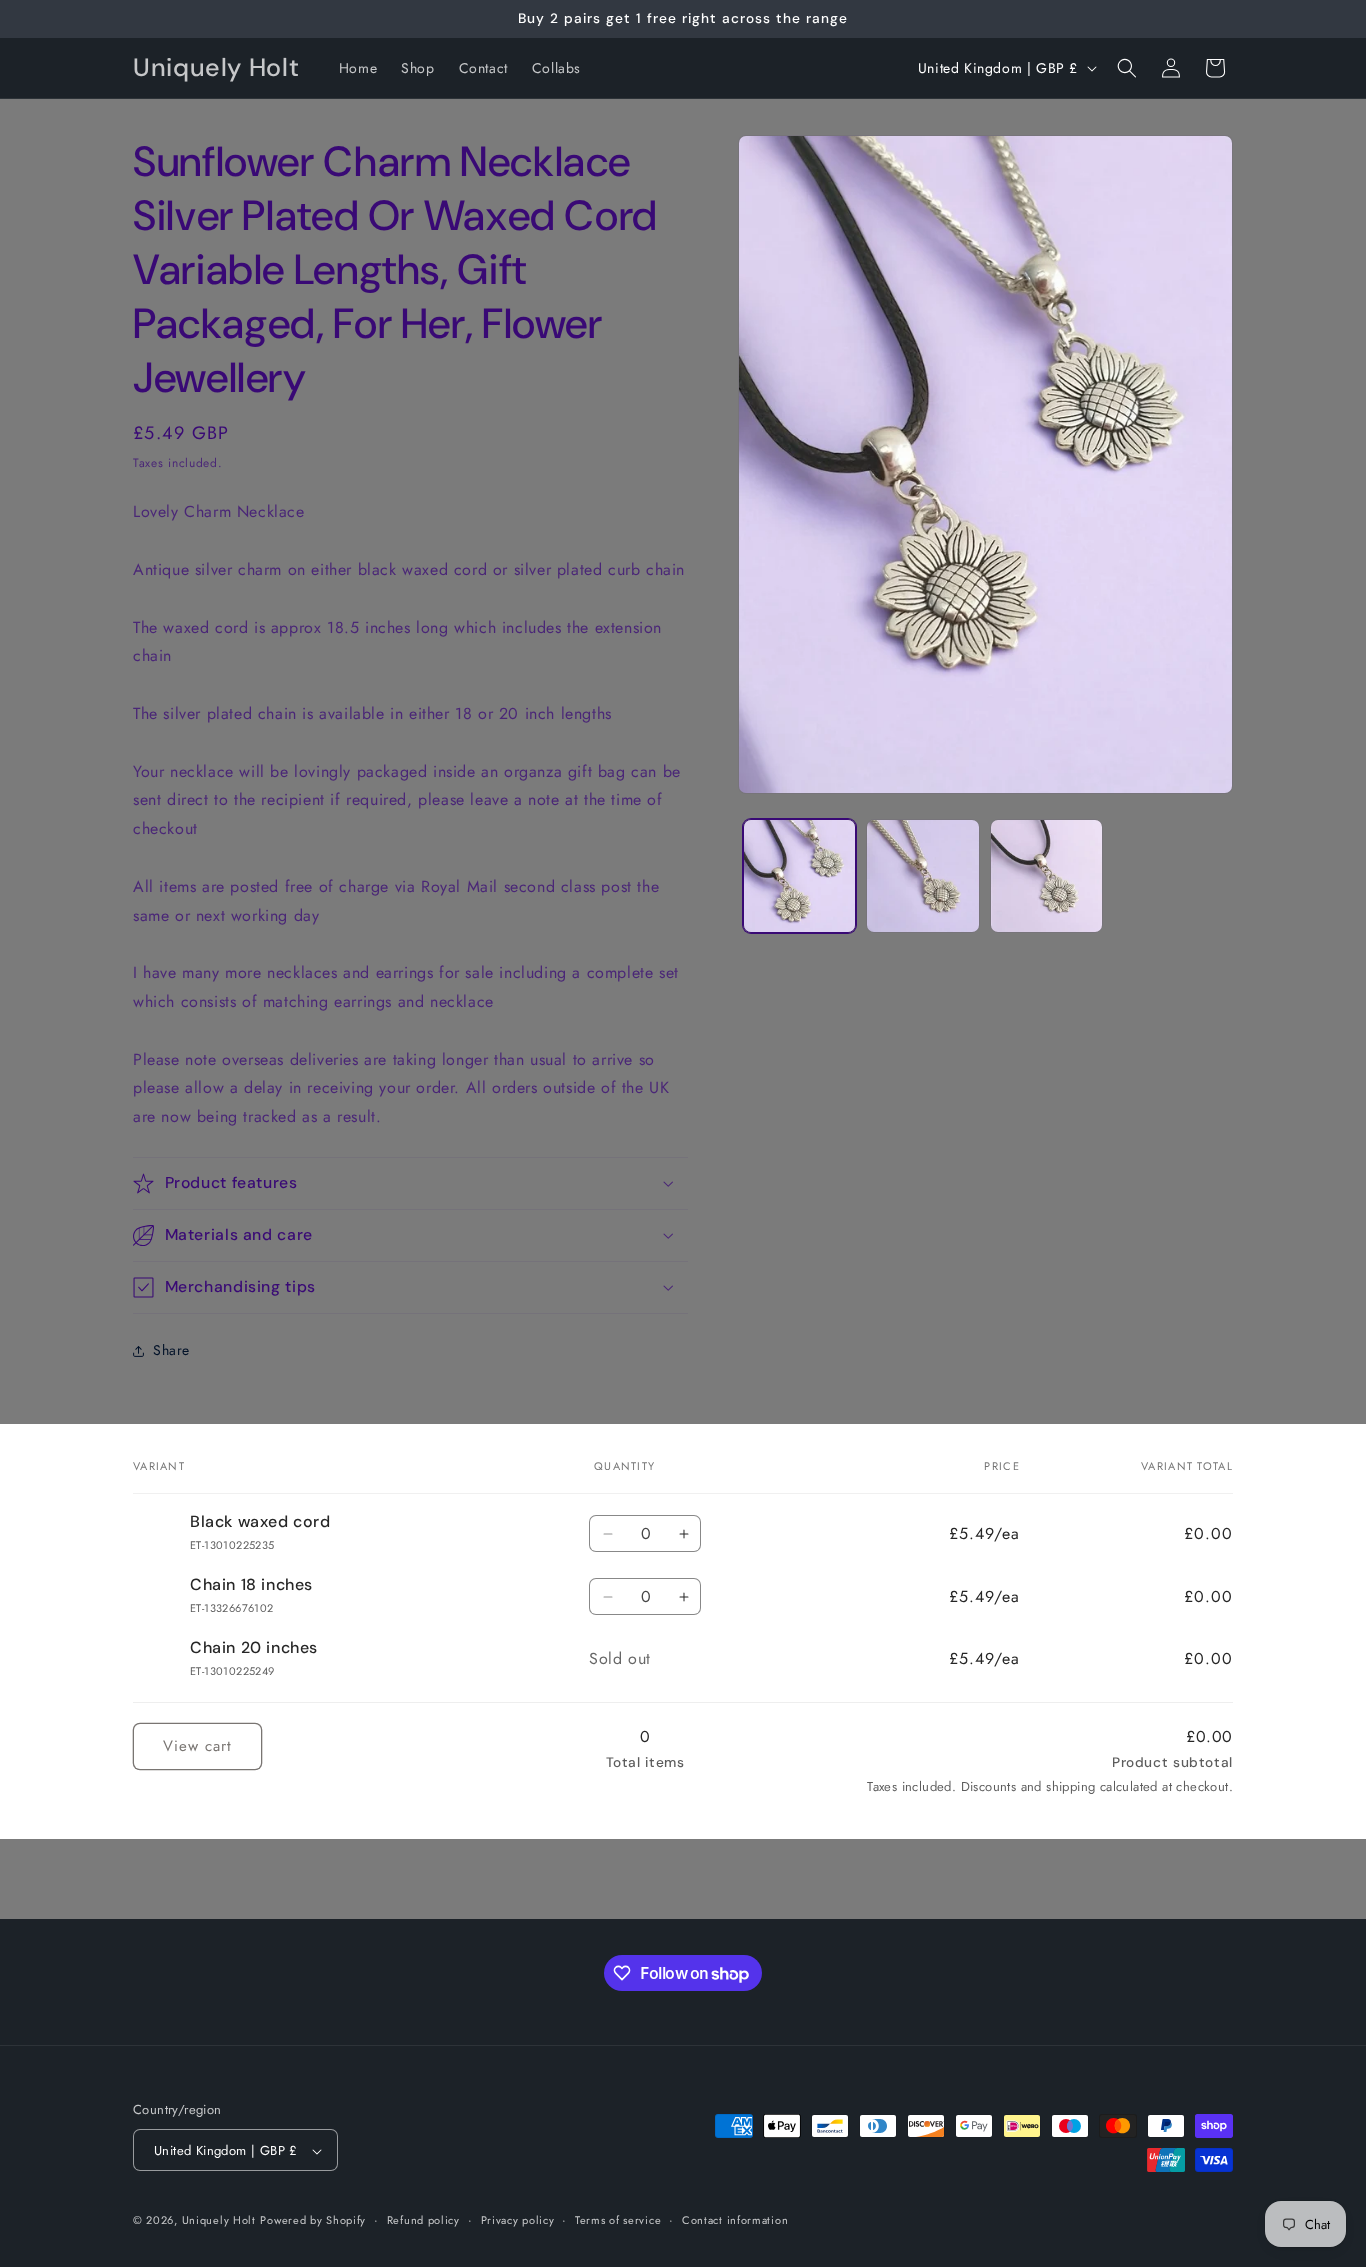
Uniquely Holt (219, 2221)
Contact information (735, 2220)
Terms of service (618, 2220)
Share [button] (171, 1350)
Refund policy (423, 2220)
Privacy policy (518, 2220)
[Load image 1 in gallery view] (799, 875)
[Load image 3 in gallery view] (1046, 875)
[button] (1127, 68)
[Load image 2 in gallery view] (922, 875)
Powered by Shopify (313, 2221)
